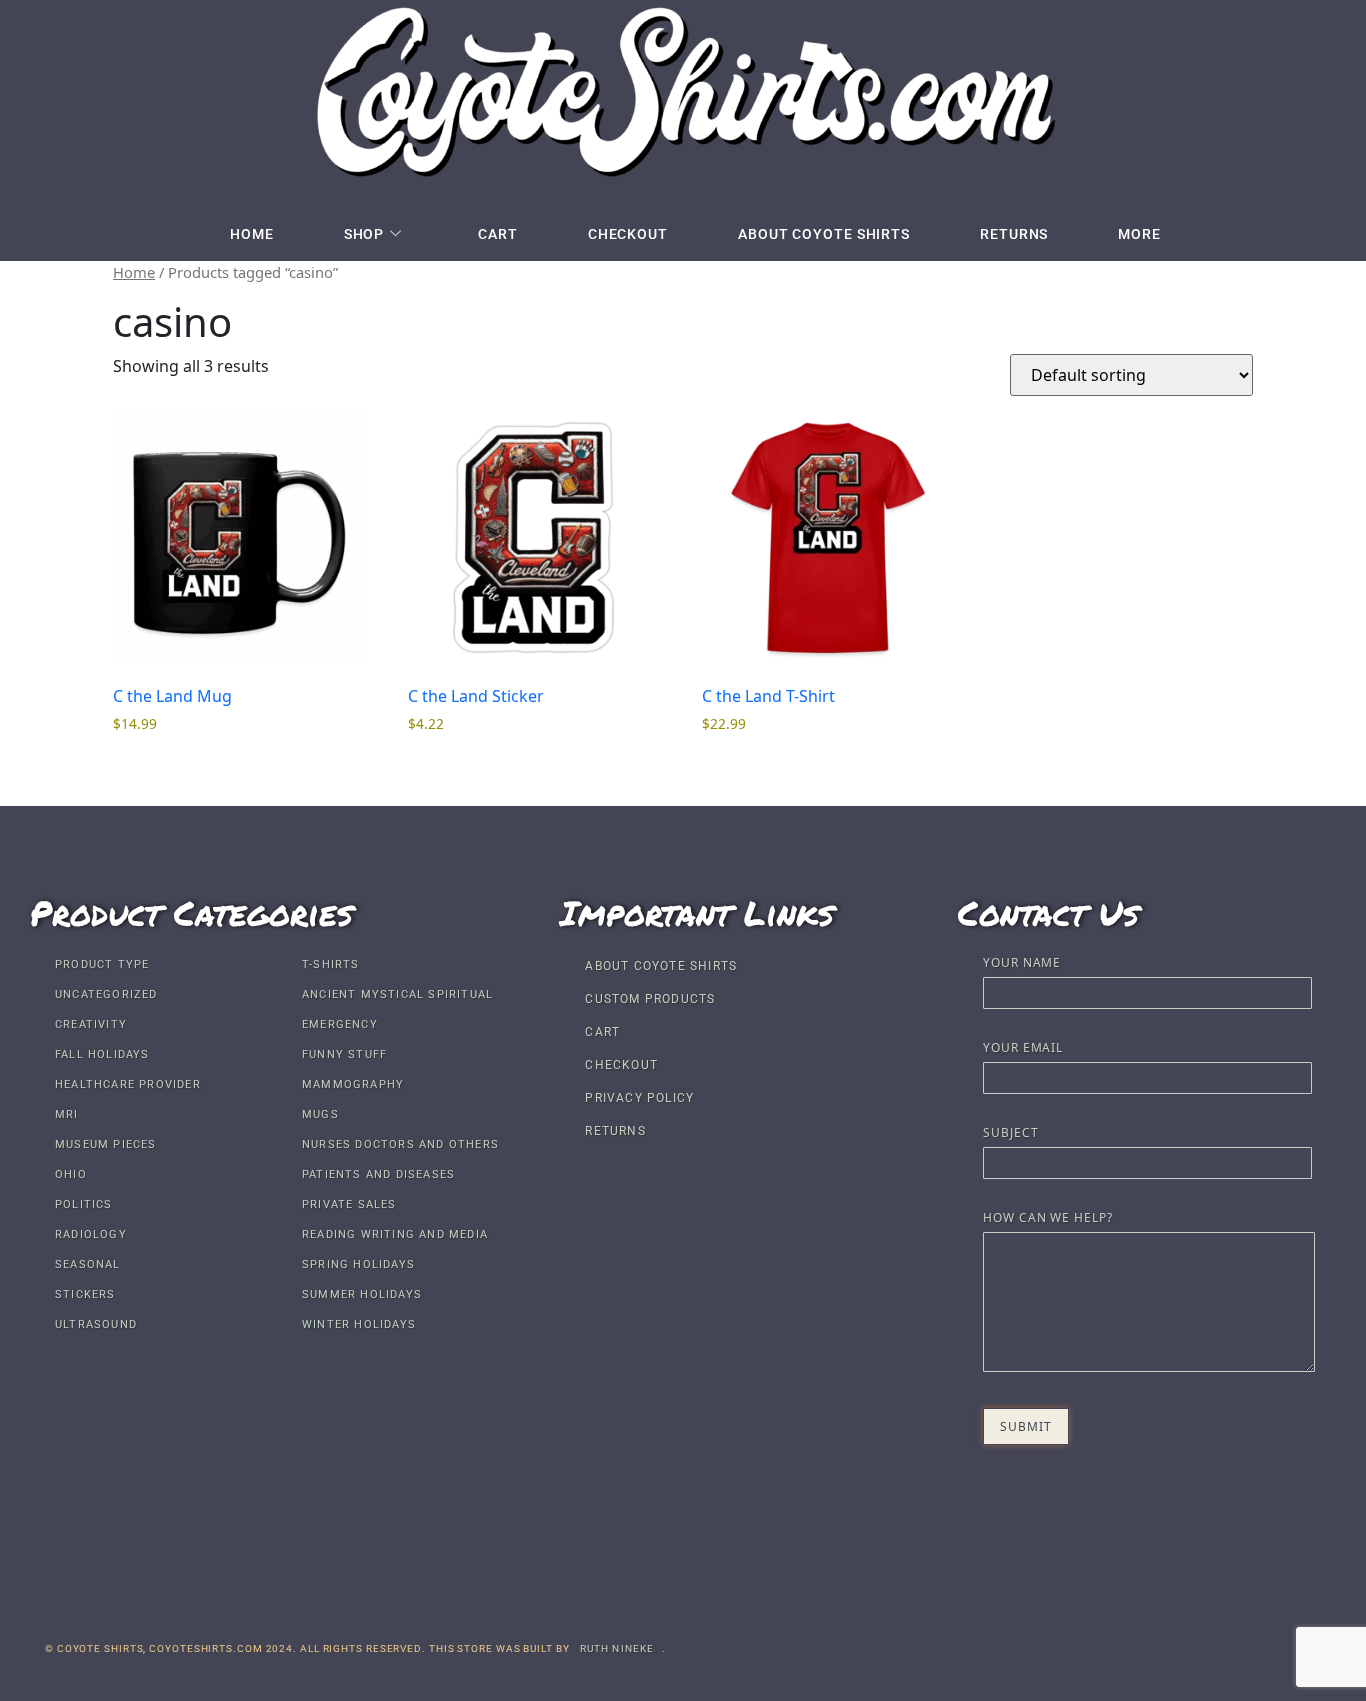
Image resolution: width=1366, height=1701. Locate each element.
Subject (1010, 1134)
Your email (1023, 1049)
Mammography (353, 1084)
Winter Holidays (359, 1324)
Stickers (85, 1294)
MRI (67, 1114)
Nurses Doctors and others (400, 1144)
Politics (84, 1204)
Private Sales (349, 1204)
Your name (1022, 964)
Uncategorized (106, 994)
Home (252, 234)
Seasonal (88, 1264)
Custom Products (650, 999)
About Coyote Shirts (824, 234)
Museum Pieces (106, 1144)
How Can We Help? (1047, 1219)
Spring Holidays (358, 1264)
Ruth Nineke (617, 1648)
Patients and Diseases (378, 1174)
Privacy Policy (639, 1098)
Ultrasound (96, 1324)
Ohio (71, 1174)
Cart (498, 234)
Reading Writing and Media (395, 1234)
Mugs (320, 1114)
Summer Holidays (362, 1294)
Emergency (340, 1024)
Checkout (628, 234)
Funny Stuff (344, 1054)
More (1139, 234)
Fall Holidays (102, 1054)
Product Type (102, 964)
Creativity (91, 1024)
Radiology (91, 1234)
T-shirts (331, 964)
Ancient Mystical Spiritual (397, 994)
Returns (1014, 234)
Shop (364, 234)
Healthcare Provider (128, 1084)
